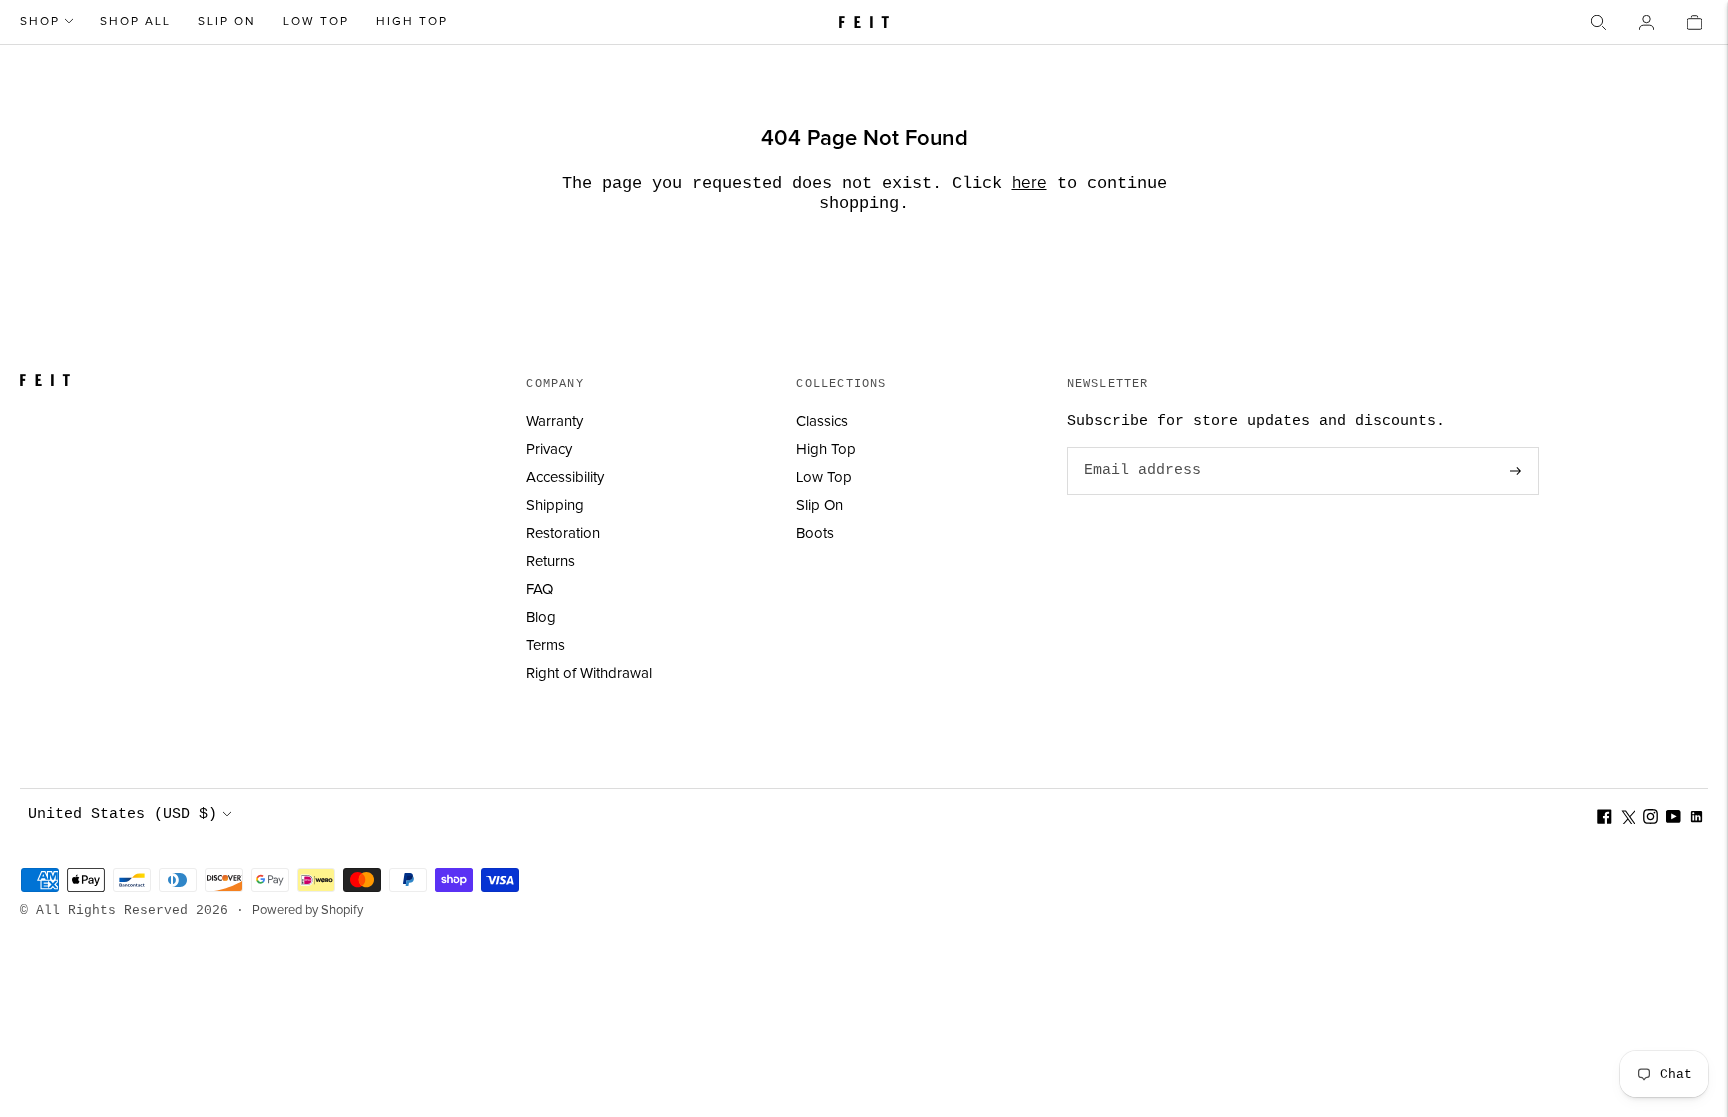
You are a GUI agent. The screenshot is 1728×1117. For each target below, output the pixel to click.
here (1029, 183)
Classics (822, 421)
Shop (40, 22)
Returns (550, 561)
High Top (412, 22)
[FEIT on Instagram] (1650, 819)
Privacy (549, 449)
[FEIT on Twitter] (1627, 819)
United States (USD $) (122, 814)
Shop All (135, 22)
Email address (1139, 448)
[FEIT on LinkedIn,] (1696, 819)
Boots (815, 533)
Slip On (227, 22)
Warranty (554, 421)
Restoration (563, 533)
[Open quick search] (1598, 22)
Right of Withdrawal (589, 673)
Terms (545, 645)
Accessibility (565, 477)
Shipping (555, 505)
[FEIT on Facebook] (1604, 819)
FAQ (539, 589)
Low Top (316, 22)
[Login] (1646, 22)
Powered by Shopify (307, 910)
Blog (541, 617)
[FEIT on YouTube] (1673, 819)
